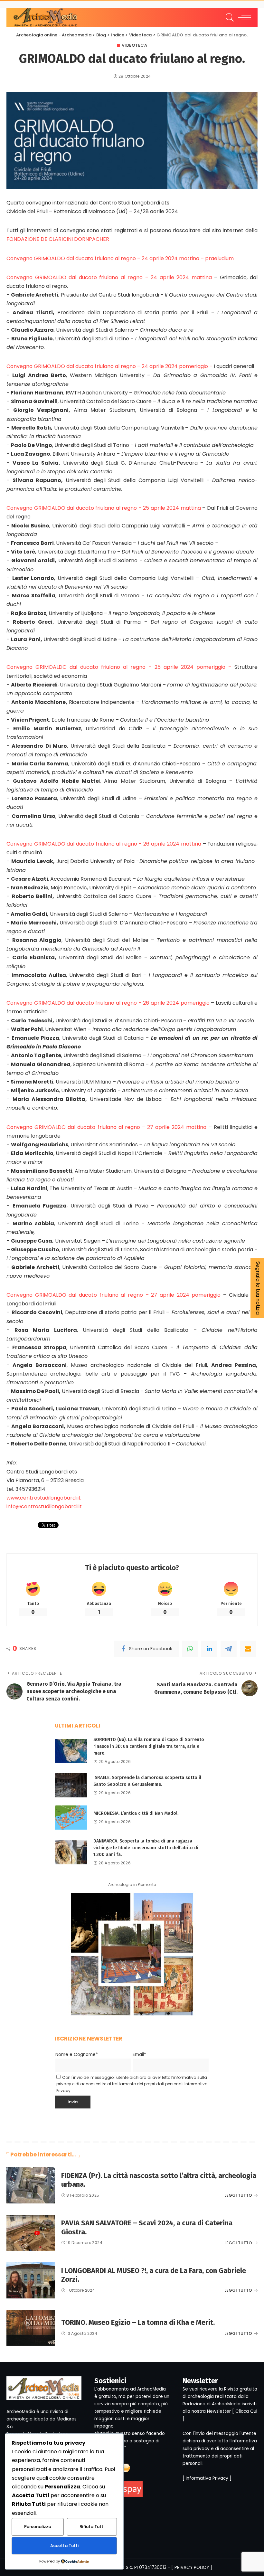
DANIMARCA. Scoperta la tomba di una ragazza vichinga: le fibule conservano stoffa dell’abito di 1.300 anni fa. (146, 1848)
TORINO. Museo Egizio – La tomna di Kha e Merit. (138, 2322)
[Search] (228, 17)
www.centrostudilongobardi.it (44, 1498)
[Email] (248, 1649)
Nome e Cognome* (77, 2055)
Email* (139, 2055)
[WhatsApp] (190, 1649)
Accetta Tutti (64, 2546)
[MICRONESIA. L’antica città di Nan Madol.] (71, 1818)
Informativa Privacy (207, 2478)
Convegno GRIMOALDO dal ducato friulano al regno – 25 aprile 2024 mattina (104, 508)
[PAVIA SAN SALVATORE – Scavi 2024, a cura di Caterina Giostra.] (31, 2233)
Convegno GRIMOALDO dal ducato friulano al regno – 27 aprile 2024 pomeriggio (115, 1295)
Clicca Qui (246, 2411)
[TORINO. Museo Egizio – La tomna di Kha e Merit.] (31, 2328)
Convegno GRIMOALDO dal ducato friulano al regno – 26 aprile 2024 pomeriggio (109, 1003)
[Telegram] (229, 1649)
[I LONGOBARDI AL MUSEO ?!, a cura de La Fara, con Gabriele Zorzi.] (31, 2280)
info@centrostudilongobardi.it (44, 1506)
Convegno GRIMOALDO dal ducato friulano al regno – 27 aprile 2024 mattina (108, 1127)
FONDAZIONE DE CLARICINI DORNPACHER (58, 239)
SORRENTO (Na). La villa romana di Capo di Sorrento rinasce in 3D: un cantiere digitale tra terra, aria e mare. (149, 1746)
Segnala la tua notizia (258, 1288)
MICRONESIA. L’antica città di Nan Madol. (136, 1813)
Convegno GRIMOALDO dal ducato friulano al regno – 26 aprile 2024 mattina (105, 844)
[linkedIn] (209, 1649)
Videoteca (135, 45)
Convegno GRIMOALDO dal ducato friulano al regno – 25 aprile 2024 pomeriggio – (120, 667)
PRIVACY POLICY (192, 2567)
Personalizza (38, 2527)
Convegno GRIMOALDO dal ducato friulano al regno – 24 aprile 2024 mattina (110, 277)
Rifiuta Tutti (92, 2527)
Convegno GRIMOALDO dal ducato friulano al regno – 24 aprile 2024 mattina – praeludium (120, 258)
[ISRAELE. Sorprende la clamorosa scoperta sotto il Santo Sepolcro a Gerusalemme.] (71, 1785)
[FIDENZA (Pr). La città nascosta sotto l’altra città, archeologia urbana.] (31, 2185)
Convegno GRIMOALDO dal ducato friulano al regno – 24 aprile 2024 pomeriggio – (110, 366)
